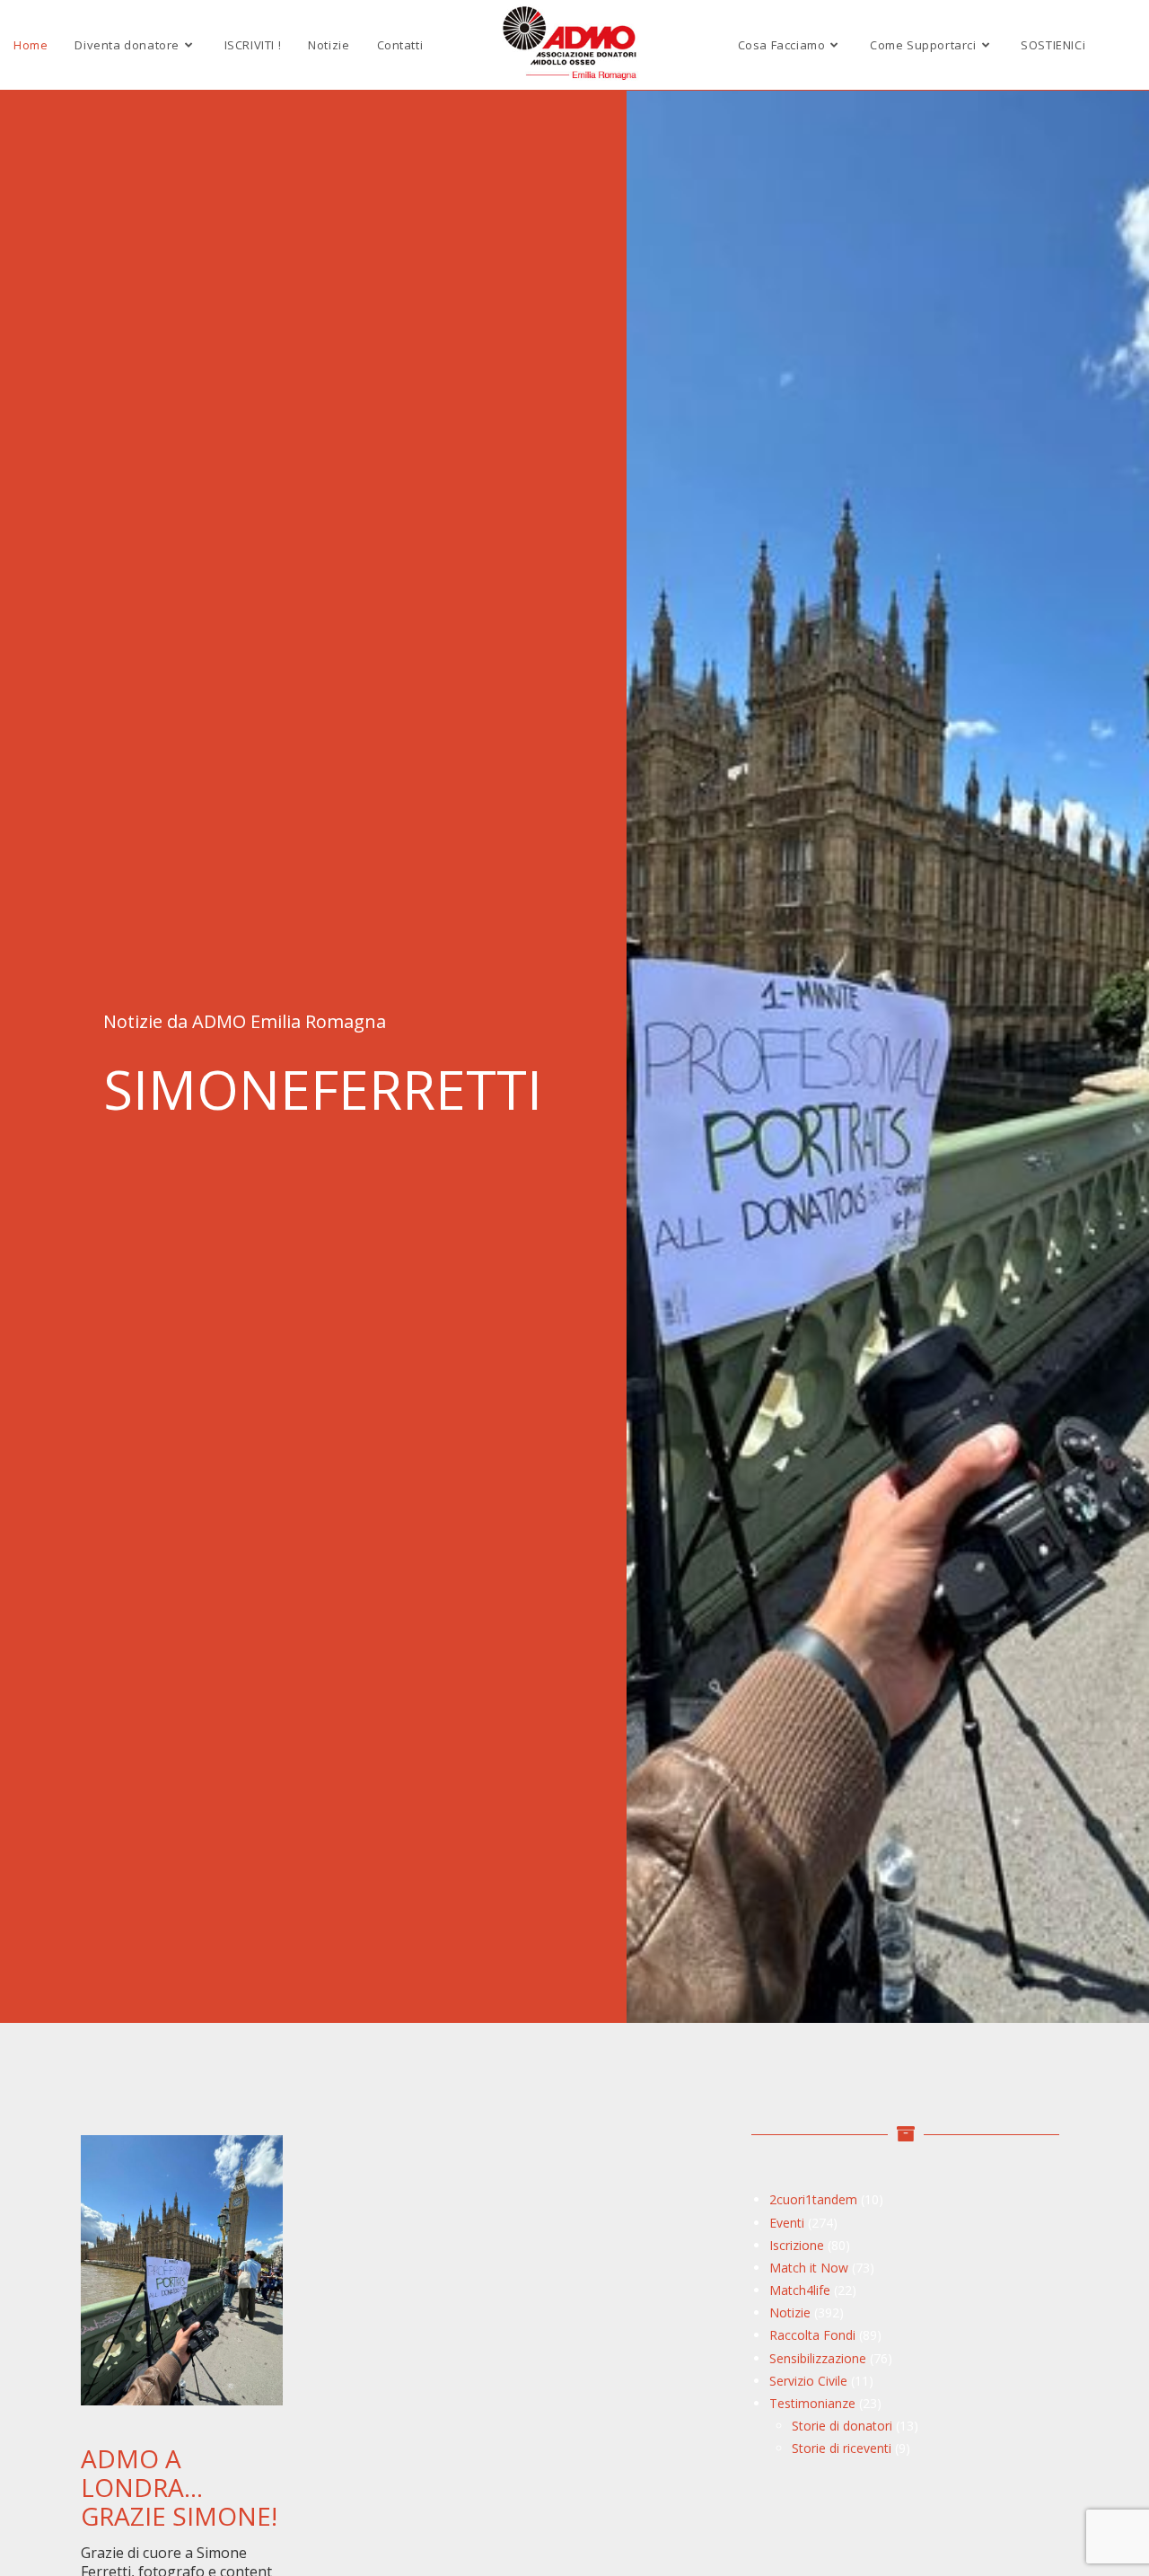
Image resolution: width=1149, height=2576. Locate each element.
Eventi (787, 2223)
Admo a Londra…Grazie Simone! (179, 2487)
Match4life (800, 2290)
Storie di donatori (842, 2426)
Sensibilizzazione (818, 2358)
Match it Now (809, 2268)
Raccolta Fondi (812, 2335)
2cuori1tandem (813, 2199)
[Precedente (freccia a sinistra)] (31, 1288)
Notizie (790, 2312)
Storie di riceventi (842, 2448)
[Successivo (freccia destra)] (1118, 1288)
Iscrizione (797, 2245)
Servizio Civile (808, 2381)
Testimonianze (812, 2403)
